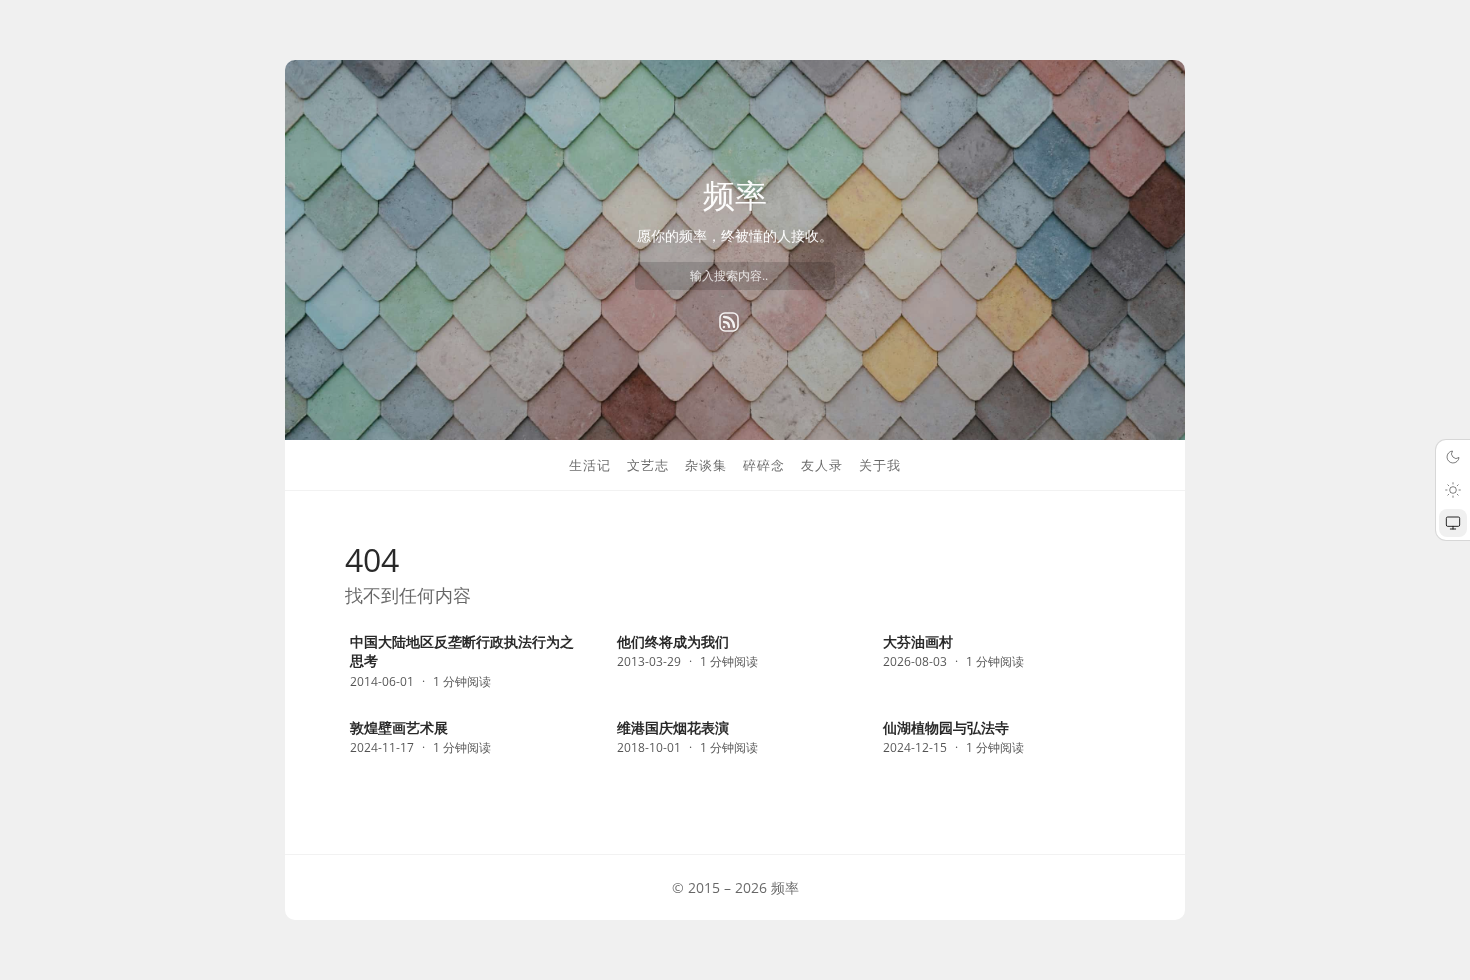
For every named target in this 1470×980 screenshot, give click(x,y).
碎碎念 (764, 465)
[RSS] (729, 322)
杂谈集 (706, 465)
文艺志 (648, 465)
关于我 (880, 465)
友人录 (822, 465)
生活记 (590, 465)
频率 (735, 194)
